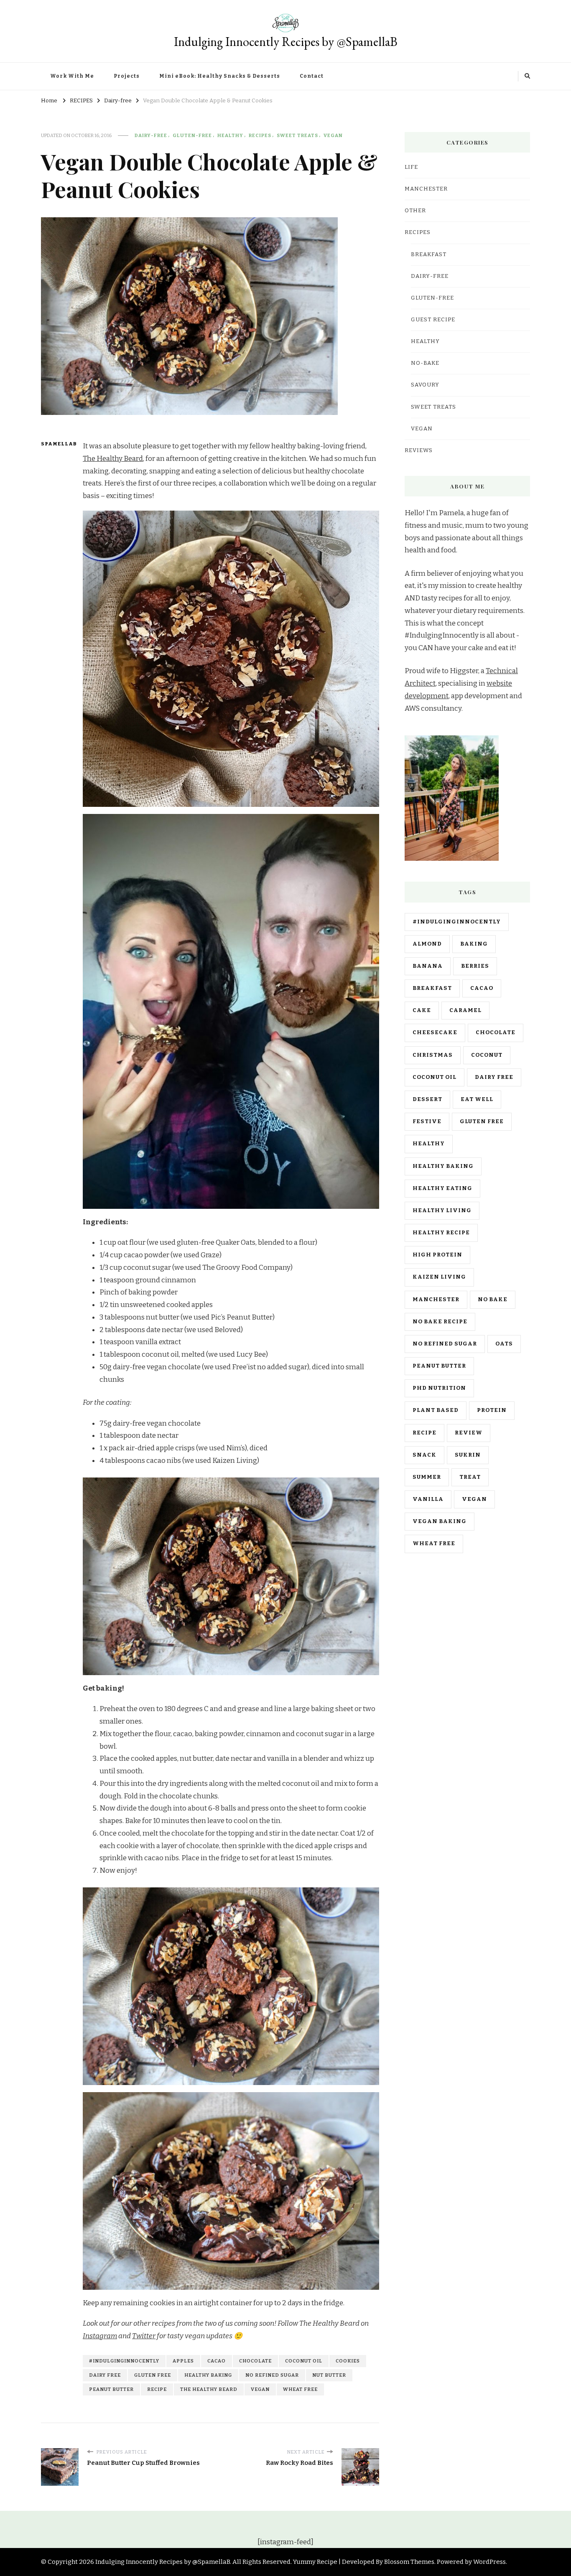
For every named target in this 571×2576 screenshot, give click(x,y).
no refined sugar (272, 2375)
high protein (437, 1255)
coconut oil (304, 2361)
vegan (260, 2389)
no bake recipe (440, 1322)
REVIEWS (419, 450)
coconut (487, 1055)
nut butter (329, 2375)
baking (474, 944)
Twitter (144, 2336)
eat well (477, 1099)
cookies (348, 2361)
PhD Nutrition (439, 1388)
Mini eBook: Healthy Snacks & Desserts (220, 76)
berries (475, 966)
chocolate (255, 2361)
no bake (493, 1299)
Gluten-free (192, 135)
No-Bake (425, 363)
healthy (429, 1144)
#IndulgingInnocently (124, 2361)
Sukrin (468, 1455)
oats (504, 1344)
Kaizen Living (439, 1277)
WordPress (489, 2562)
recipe (157, 2389)
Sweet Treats (297, 135)
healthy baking (208, 2375)
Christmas (433, 1055)
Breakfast (429, 254)
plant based (436, 1410)
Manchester (436, 1299)
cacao (217, 2361)
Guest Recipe (433, 320)
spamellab (57, 444)
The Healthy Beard (113, 459)
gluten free (153, 2375)
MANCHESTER (426, 189)
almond (427, 944)
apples (183, 2361)
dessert (427, 1099)
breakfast (432, 988)
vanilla (428, 1499)
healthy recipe (441, 1233)
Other (415, 211)
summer (427, 1477)
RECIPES (260, 135)
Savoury (425, 385)
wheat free (300, 2389)
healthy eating (442, 1188)
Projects (127, 76)
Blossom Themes (409, 2562)
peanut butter (111, 2389)
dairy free (105, 2375)
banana (428, 966)
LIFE (411, 167)
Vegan (333, 135)
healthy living (442, 1210)
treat (470, 1477)
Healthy (230, 135)
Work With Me (72, 76)
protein (492, 1410)
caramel (465, 1010)
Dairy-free (151, 135)
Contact (312, 76)
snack (424, 1455)
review (469, 1433)
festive (427, 1121)
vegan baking (440, 1521)
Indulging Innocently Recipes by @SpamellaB (286, 42)
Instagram (100, 2336)
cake (422, 1010)
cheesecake (435, 1032)
